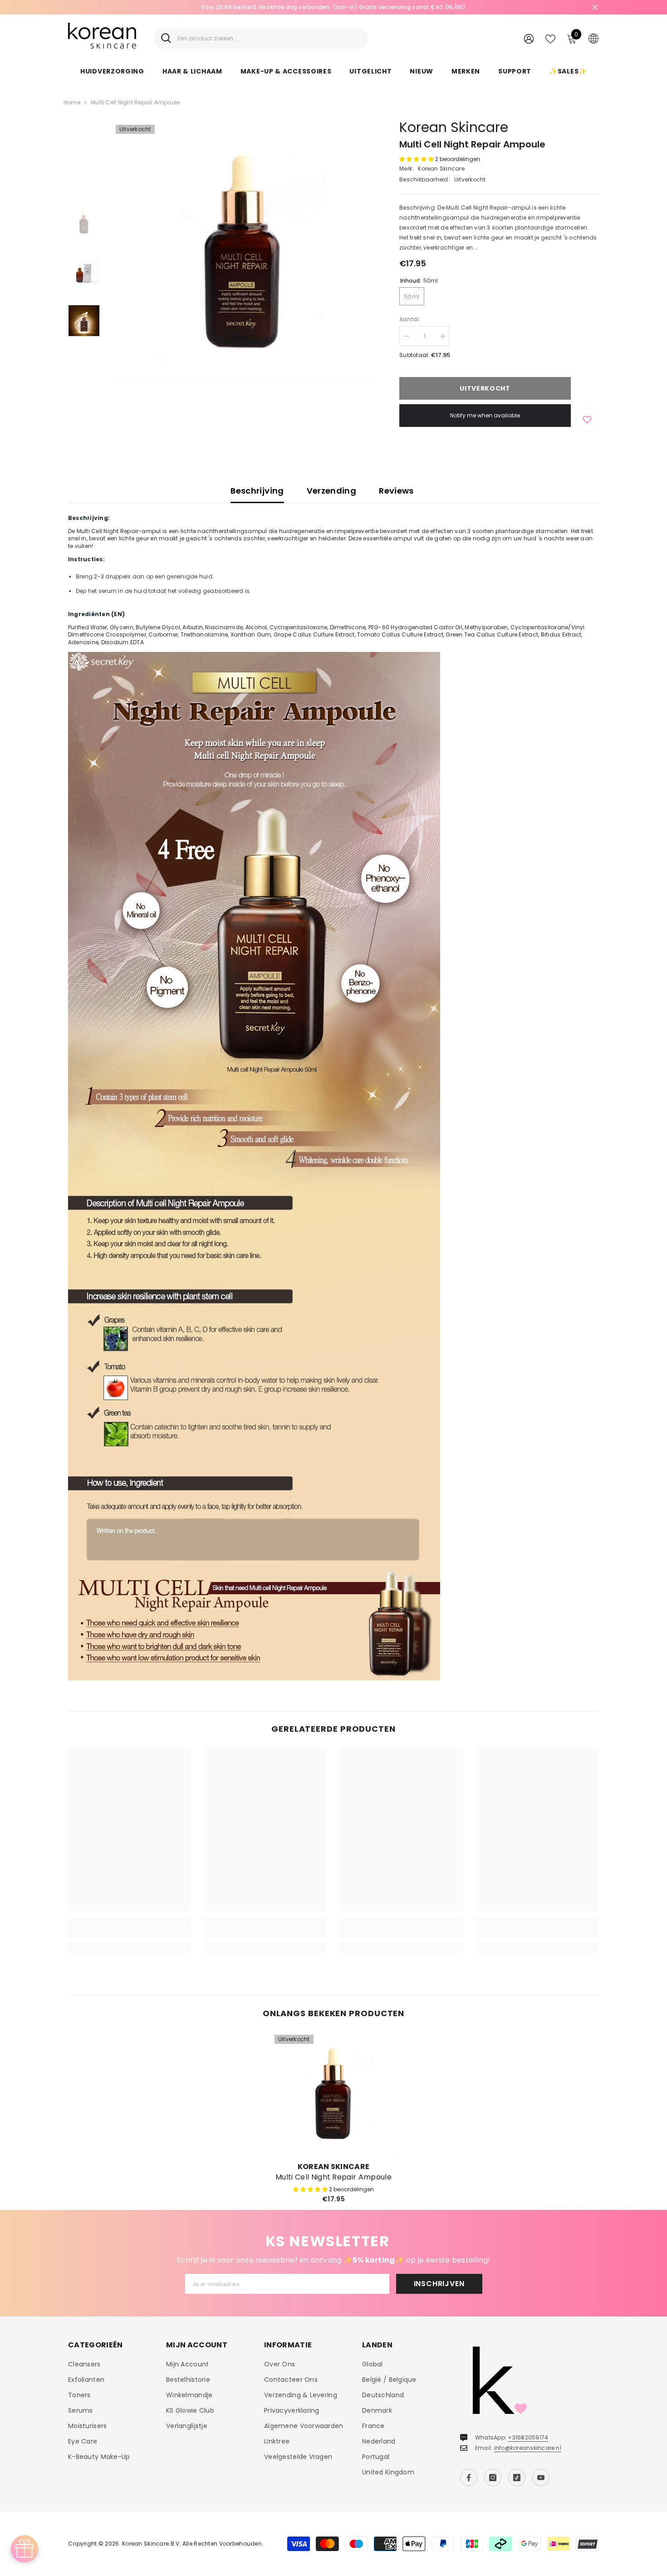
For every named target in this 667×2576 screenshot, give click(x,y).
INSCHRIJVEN (439, 2284)
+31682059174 (528, 2437)
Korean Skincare (454, 127)
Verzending (332, 491)
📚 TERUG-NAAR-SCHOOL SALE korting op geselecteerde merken (333, 7)
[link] (129, 1933)
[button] (417, 159)
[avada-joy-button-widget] (25, 2549)
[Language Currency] (593, 38)
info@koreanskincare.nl (528, 2448)
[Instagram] (493, 2478)
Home (72, 102)
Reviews (396, 491)
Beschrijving (257, 491)
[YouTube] (541, 2478)
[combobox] (269, 38)
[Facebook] (469, 2478)
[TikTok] (517, 2478)
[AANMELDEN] (529, 38)
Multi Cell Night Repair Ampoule (333, 2177)
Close (595, 7)
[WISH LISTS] (550, 38)
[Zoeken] (261, 38)
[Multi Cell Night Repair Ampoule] (333, 2094)
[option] (333, 7)
